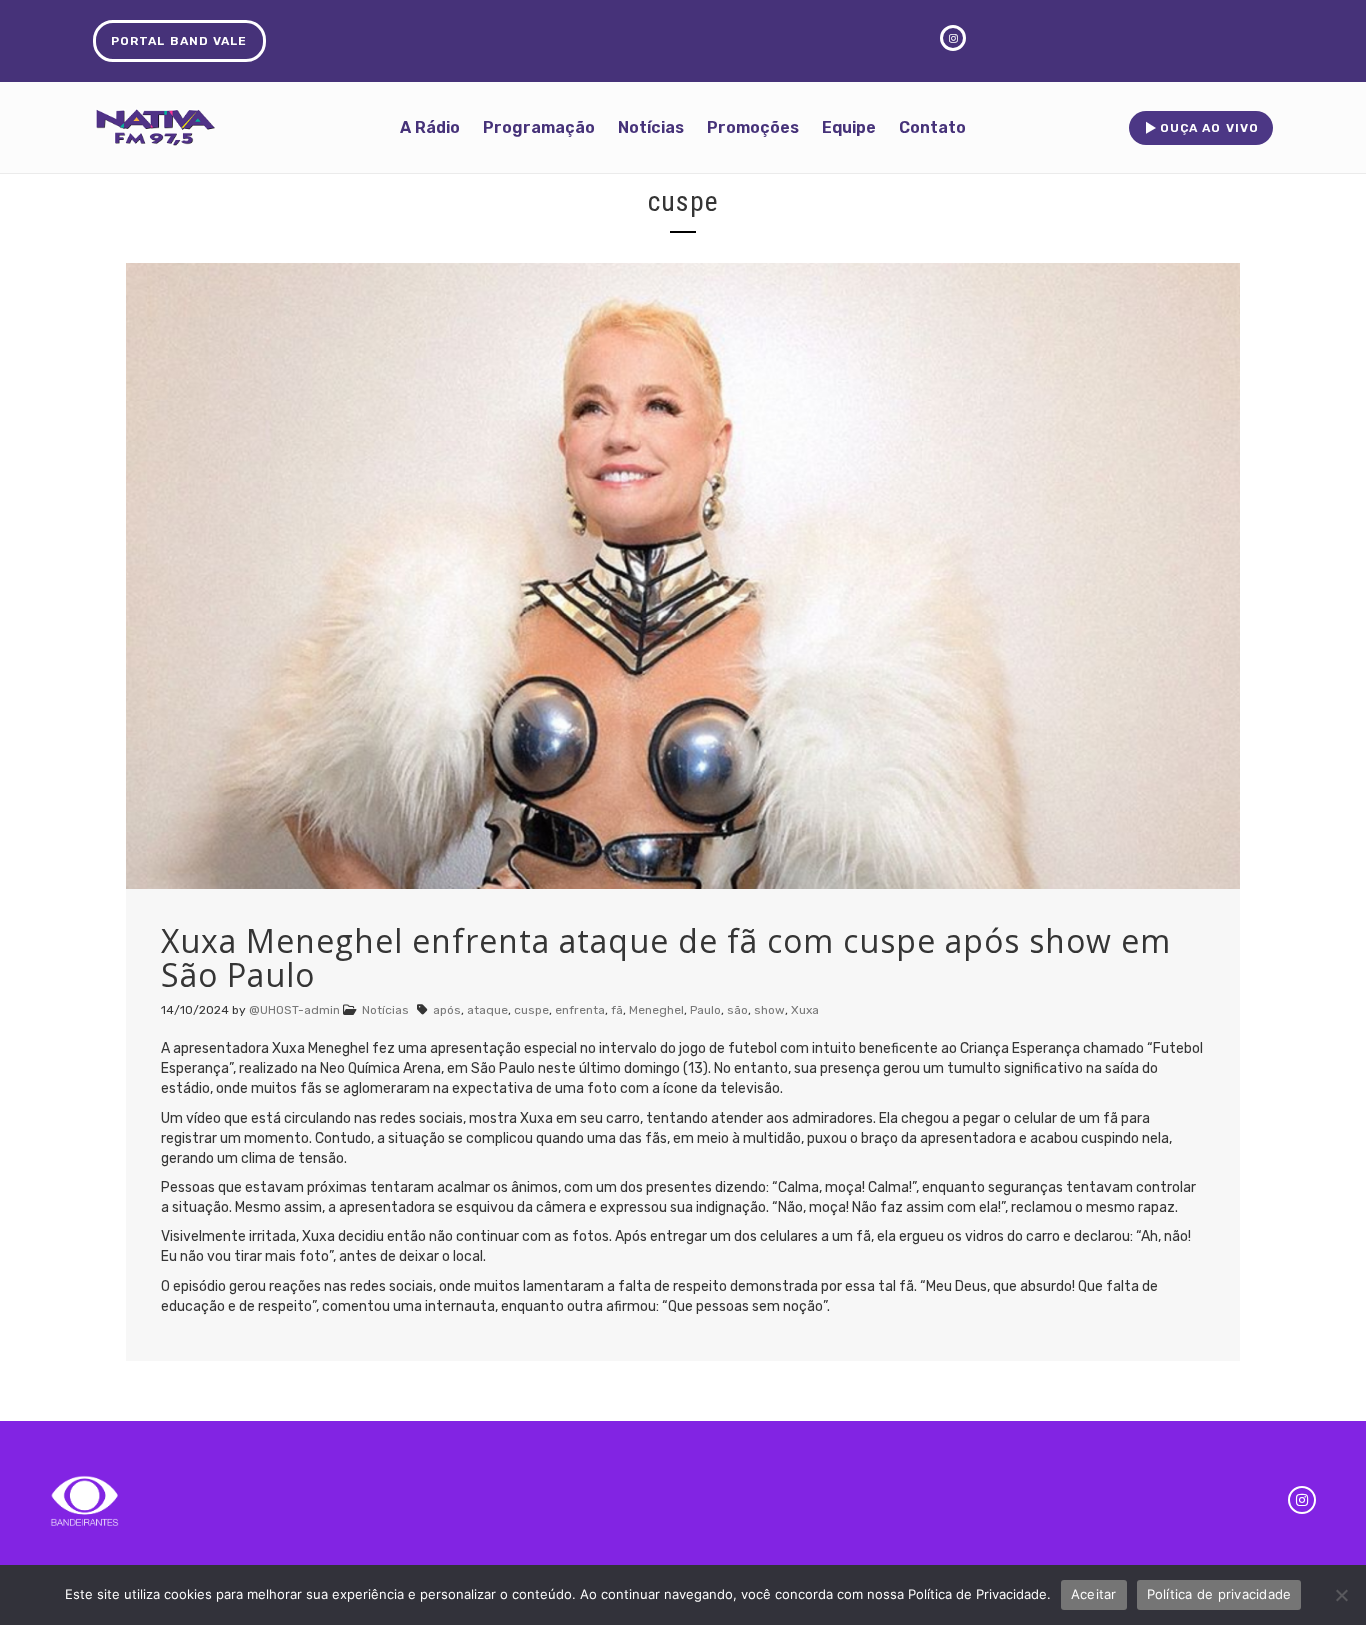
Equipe (849, 127)
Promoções (753, 127)
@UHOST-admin (294, 1010)
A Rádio (430, 127)
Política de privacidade (1219, 1594)
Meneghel (656, 1010)
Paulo (705, 1010)
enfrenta (580, 1010)
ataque (487, 1010)
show (769, 1010)
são (737, 1010)
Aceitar (1094, 1594)
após (447, 1010)
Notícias (651, 127)
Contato (932, 127)
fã (617, 1010)
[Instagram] (1302, 1500)
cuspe (531, 1010)
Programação (539, 127)
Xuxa (805, 1010)
